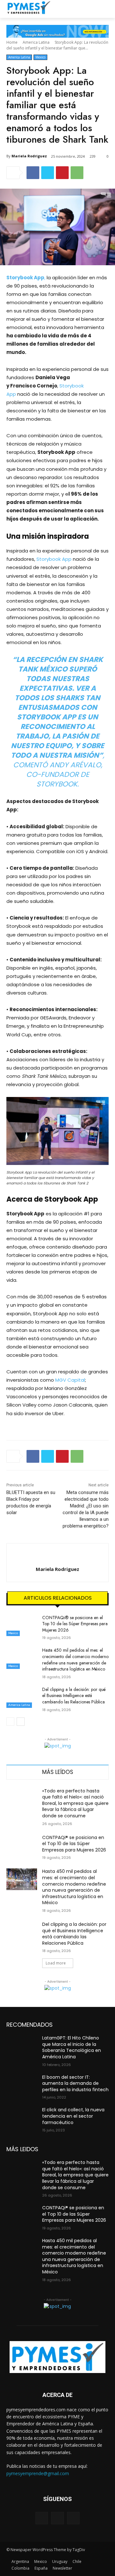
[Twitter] (48, 173)
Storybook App (55, 559)
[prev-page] (10, 1722)
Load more (56, 1963)
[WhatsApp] (77, 173)
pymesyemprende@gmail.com (38, 2473)
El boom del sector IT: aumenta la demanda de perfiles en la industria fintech (75, 2083)
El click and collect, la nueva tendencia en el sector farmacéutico (73, 2116)
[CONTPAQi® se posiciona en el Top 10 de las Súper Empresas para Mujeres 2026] (22, 1625)
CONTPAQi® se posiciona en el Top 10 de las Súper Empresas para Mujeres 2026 (75, 1624)
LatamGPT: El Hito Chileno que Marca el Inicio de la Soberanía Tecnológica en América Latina (72, 2047)
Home (12, 42)
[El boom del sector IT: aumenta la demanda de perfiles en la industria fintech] (22, 2085)
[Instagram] (57, 2518)
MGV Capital (70, 1380)
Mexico (40, 57)
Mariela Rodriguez (29, 156)
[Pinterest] (62, 173)
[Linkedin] (73, 2518)
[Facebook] (33, 173)
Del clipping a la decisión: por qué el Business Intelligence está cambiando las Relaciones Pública (74, 1696)
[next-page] (21, 1722)
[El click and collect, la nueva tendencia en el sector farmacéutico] (22, 2118)
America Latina (36, 42)
